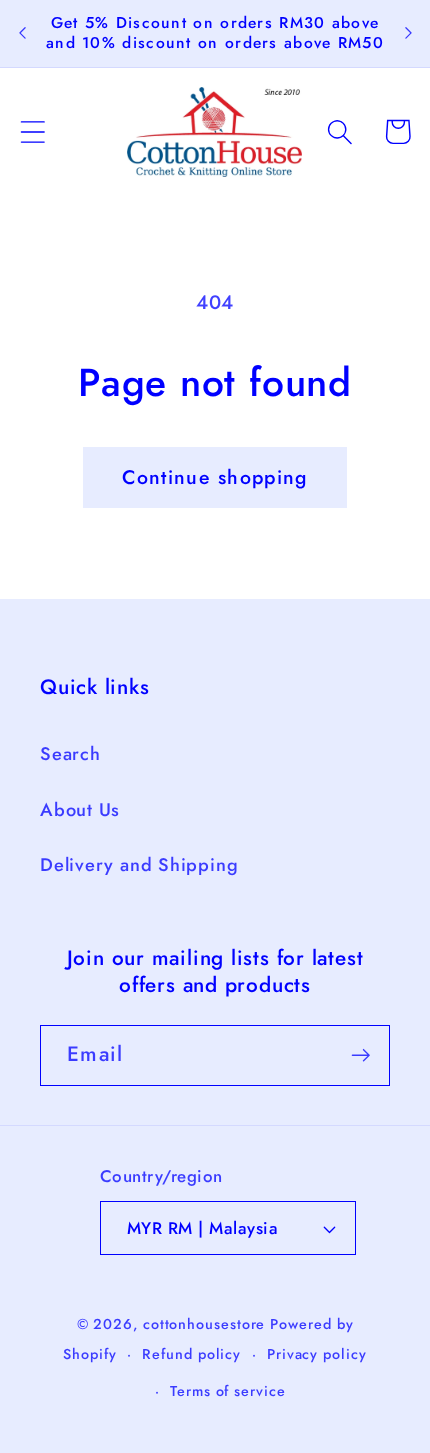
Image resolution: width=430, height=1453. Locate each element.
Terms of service (228, 1391)
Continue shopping (214, 477)
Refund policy (191, 1354)
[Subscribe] (360, 1055)
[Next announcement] (408, 33)
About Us (80, 810)
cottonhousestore (204, 1324)
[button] (32, 131)
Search (70, 754)
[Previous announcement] (22, 33)
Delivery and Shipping (139, 865)
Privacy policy (317, 1354)
